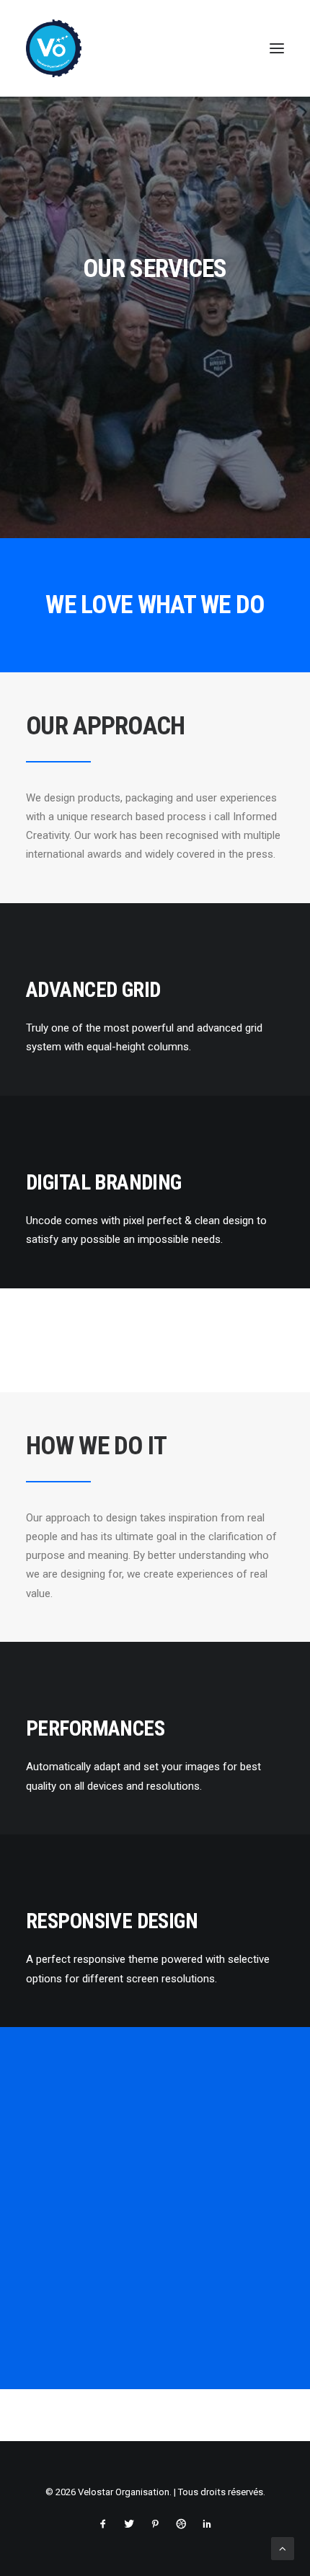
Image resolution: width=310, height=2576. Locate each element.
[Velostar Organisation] (54, 48)
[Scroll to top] (283, 2548)
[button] (277, 48)
